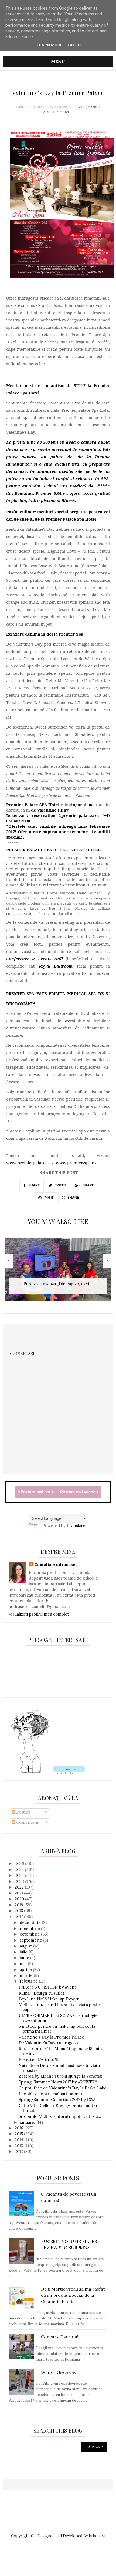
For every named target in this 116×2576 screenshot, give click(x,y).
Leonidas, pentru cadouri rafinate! (52, 2094)
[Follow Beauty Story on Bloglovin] (30, 1772)
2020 (20, 1899)
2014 (20, 2140)
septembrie (31, 1940)
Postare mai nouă (37, 1492)
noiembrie (30, 1928)
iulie (24, 1952)
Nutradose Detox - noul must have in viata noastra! (59, 2068)
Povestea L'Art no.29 (39, 2060)
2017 (19, 1917)
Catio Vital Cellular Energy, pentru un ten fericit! (59, 2108)
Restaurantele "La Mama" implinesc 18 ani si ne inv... (61, 2051)
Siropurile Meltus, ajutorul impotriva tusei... (60, 2116)
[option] (58, 1272)
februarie (29, 1981)
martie (27, 1975)
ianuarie (28, 2122)
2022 (20, 1887)
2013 (20, 2146)
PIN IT (49, 1198)
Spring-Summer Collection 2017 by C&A (57, 2100)
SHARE (34, 1185)
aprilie (26, 1970)
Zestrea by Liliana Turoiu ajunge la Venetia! (60, 2076)
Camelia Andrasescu (34, 107)
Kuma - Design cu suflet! (42, 1993)
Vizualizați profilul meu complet (39, 1614)
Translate (76, 1526)
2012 (19, 2151)
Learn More (50, 45)
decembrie (31, 1922)
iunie (25, 1958)
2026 (20, 1864)
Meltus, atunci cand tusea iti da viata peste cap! (59, 2007)
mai (24, 1964)
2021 (19, 1893)
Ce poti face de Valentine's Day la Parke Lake (63, 2088)
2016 (20, 2128)
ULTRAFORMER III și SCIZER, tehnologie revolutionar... (58, 2018)
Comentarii (27, 1822)
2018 (19, 1911)
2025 (20, 1869)
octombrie (30, 1934)
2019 (20, 1905)
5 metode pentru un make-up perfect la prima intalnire (57, 2029)
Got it (75, 45)
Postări (23, 1812)
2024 (20, 1875)
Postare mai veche (78, 1492)
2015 (19, 2134)
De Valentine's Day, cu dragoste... (51, 2043)
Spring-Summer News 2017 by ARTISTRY (58, 2082)
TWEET (60, 1185)
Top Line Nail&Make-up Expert (49, 1999)
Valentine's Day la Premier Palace (51, 2037)
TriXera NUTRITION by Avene (48, 1987)
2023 (20, 1881)
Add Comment (56, 112)
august (26, 1946)
